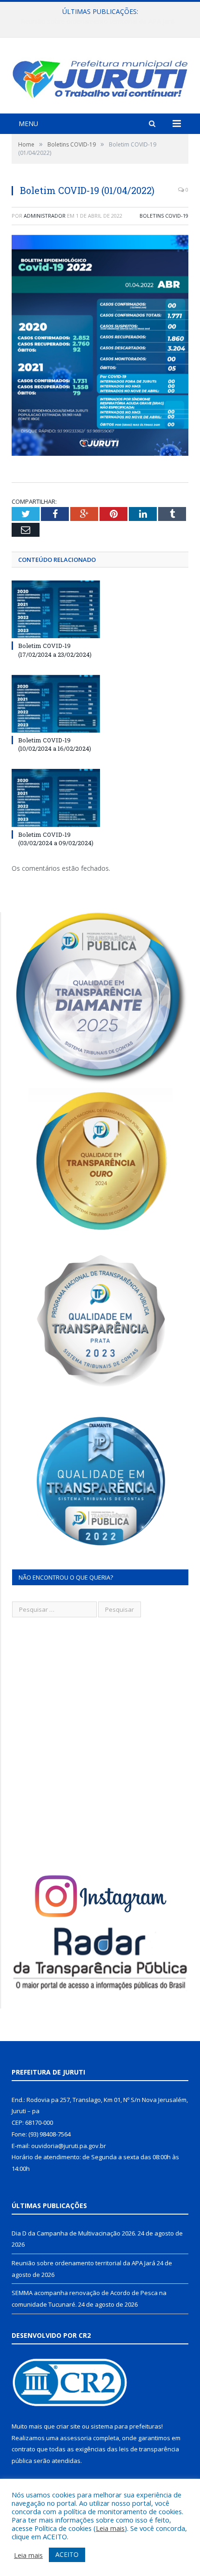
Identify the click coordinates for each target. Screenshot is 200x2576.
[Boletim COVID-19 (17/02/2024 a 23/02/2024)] (56, 609)
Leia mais (110, 2528)
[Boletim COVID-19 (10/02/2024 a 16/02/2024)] (56, 704)
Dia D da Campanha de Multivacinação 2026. (74, 2233)
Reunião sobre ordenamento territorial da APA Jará (98, 21)
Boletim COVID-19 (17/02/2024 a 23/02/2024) (55, 650)
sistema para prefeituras (126, 2426)
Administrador (45, 216)
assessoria (76, 2438)
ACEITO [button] (67, 2554)
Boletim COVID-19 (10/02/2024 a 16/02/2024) (55, 744)
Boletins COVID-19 (164, 216)
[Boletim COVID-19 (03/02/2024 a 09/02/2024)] (56, 798)
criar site (68, 2426)
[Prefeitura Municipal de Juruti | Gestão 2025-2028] (100, 77)
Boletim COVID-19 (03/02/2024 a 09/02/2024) (56, 839)
